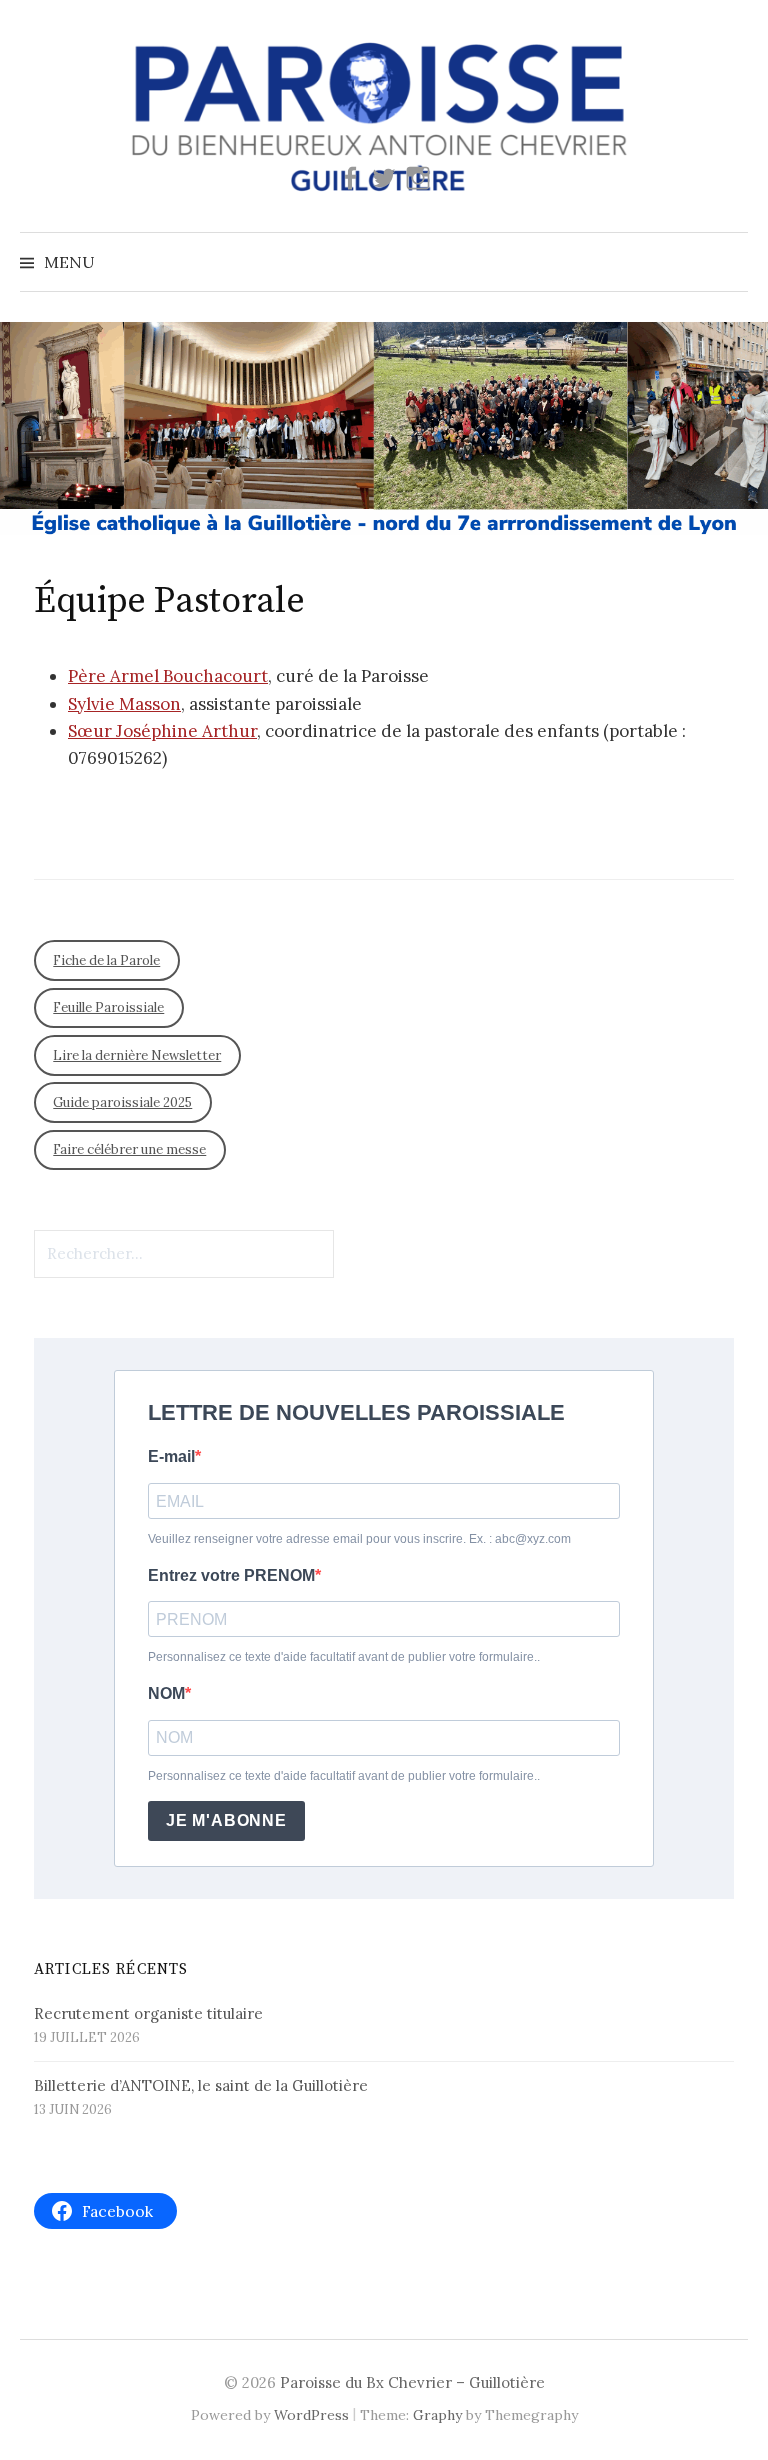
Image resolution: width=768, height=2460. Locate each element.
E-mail (171, 1456)
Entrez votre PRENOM (231, 1575)
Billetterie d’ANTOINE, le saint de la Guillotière (201, 2085)
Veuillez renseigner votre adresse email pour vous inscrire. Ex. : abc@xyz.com (359, 1539)
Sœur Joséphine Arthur (162, 731)
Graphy (437, 2415)
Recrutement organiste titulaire (148, 2013)
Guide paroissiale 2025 (122, 1102)
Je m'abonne (226, 1820)
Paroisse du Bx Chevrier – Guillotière (412, 2382)
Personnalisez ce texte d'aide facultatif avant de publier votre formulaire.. (344, 1657)
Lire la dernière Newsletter (137, 1055)
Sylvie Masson (124, 704)
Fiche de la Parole (106, 960)
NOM (166, 1693)
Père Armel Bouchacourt (168, 676)
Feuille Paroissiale (108, 1007)
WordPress (311, 2415)
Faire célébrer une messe (129, 1149)
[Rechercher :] (731, 262)
